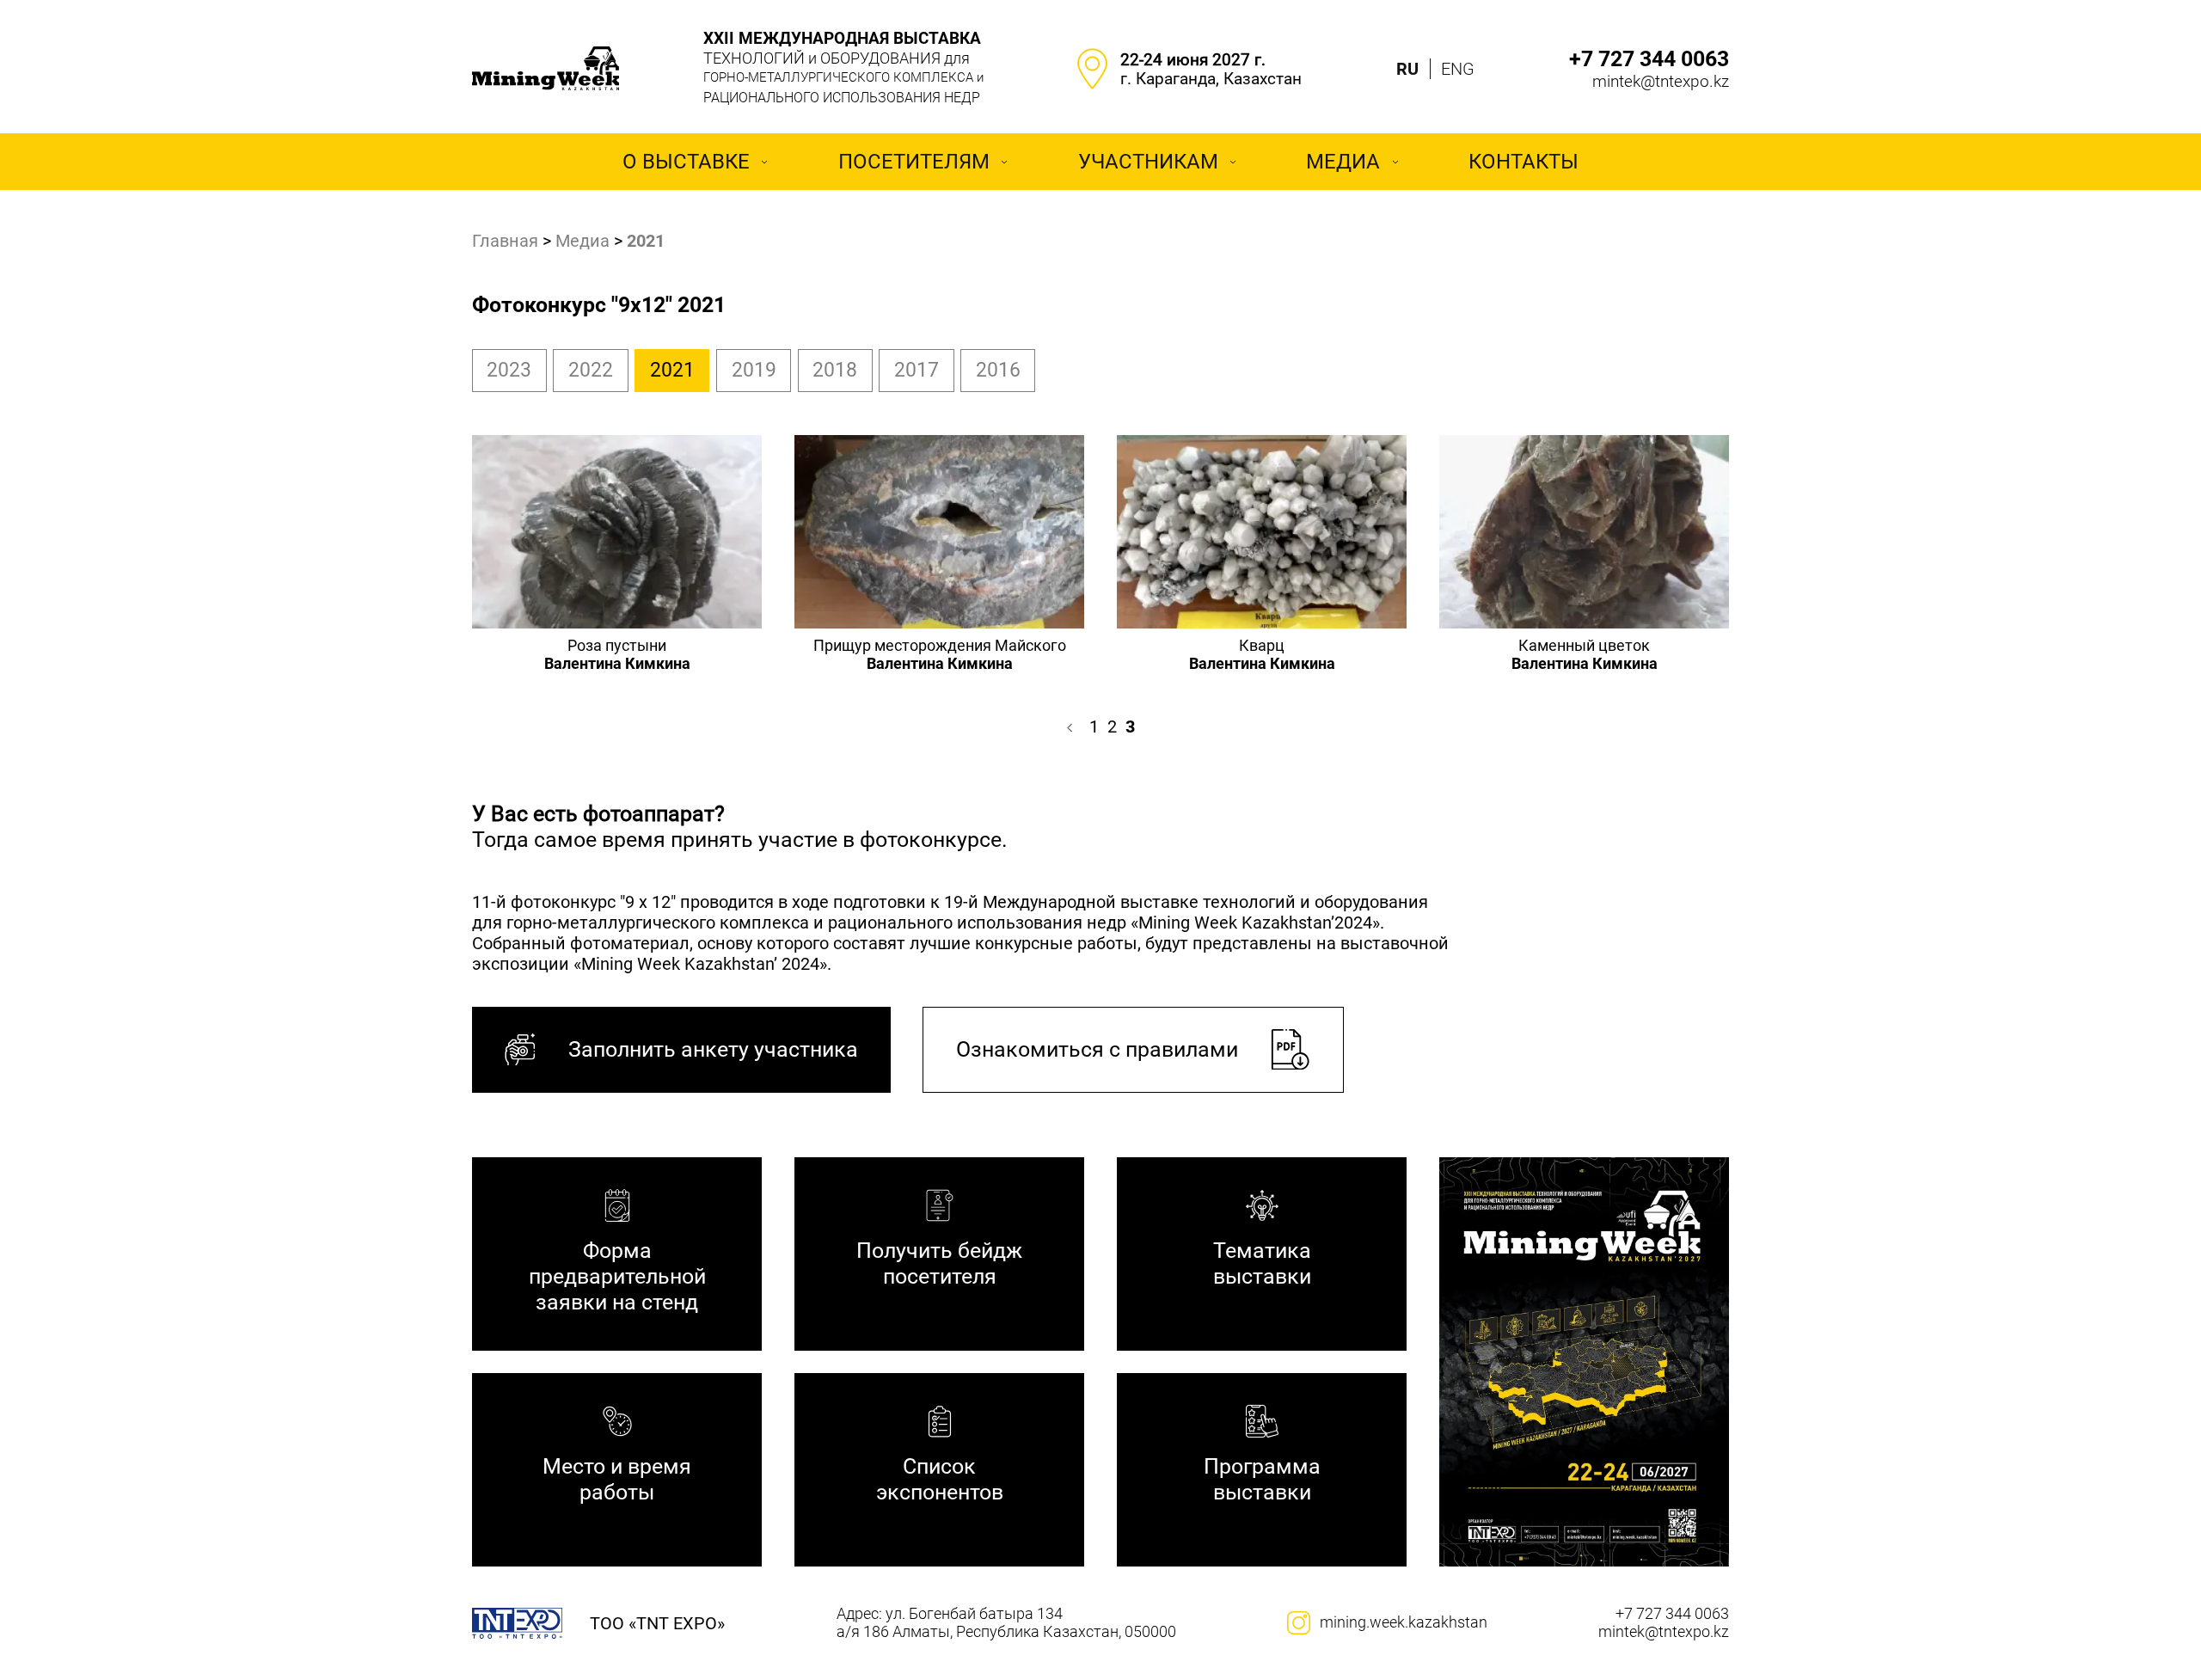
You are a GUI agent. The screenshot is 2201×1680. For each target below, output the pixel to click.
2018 (835, 370)
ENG (1458, 69)
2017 (917, 370)
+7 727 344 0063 (1649, 59)
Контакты (1524, 162)
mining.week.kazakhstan (1404, 1622)
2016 (998, 370)
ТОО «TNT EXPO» (657, 1623)
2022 (591, 370)
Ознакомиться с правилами (1097, 1049)
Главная (505, 241)
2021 (672, 370)
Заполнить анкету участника (713, 1049)
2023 (509, 370)
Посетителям (914, 162)
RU (1407, 69)
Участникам (1148, 162)
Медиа (1343, 162)
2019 (754, 370)
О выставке (686, 162)
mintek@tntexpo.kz (1661, 82)
